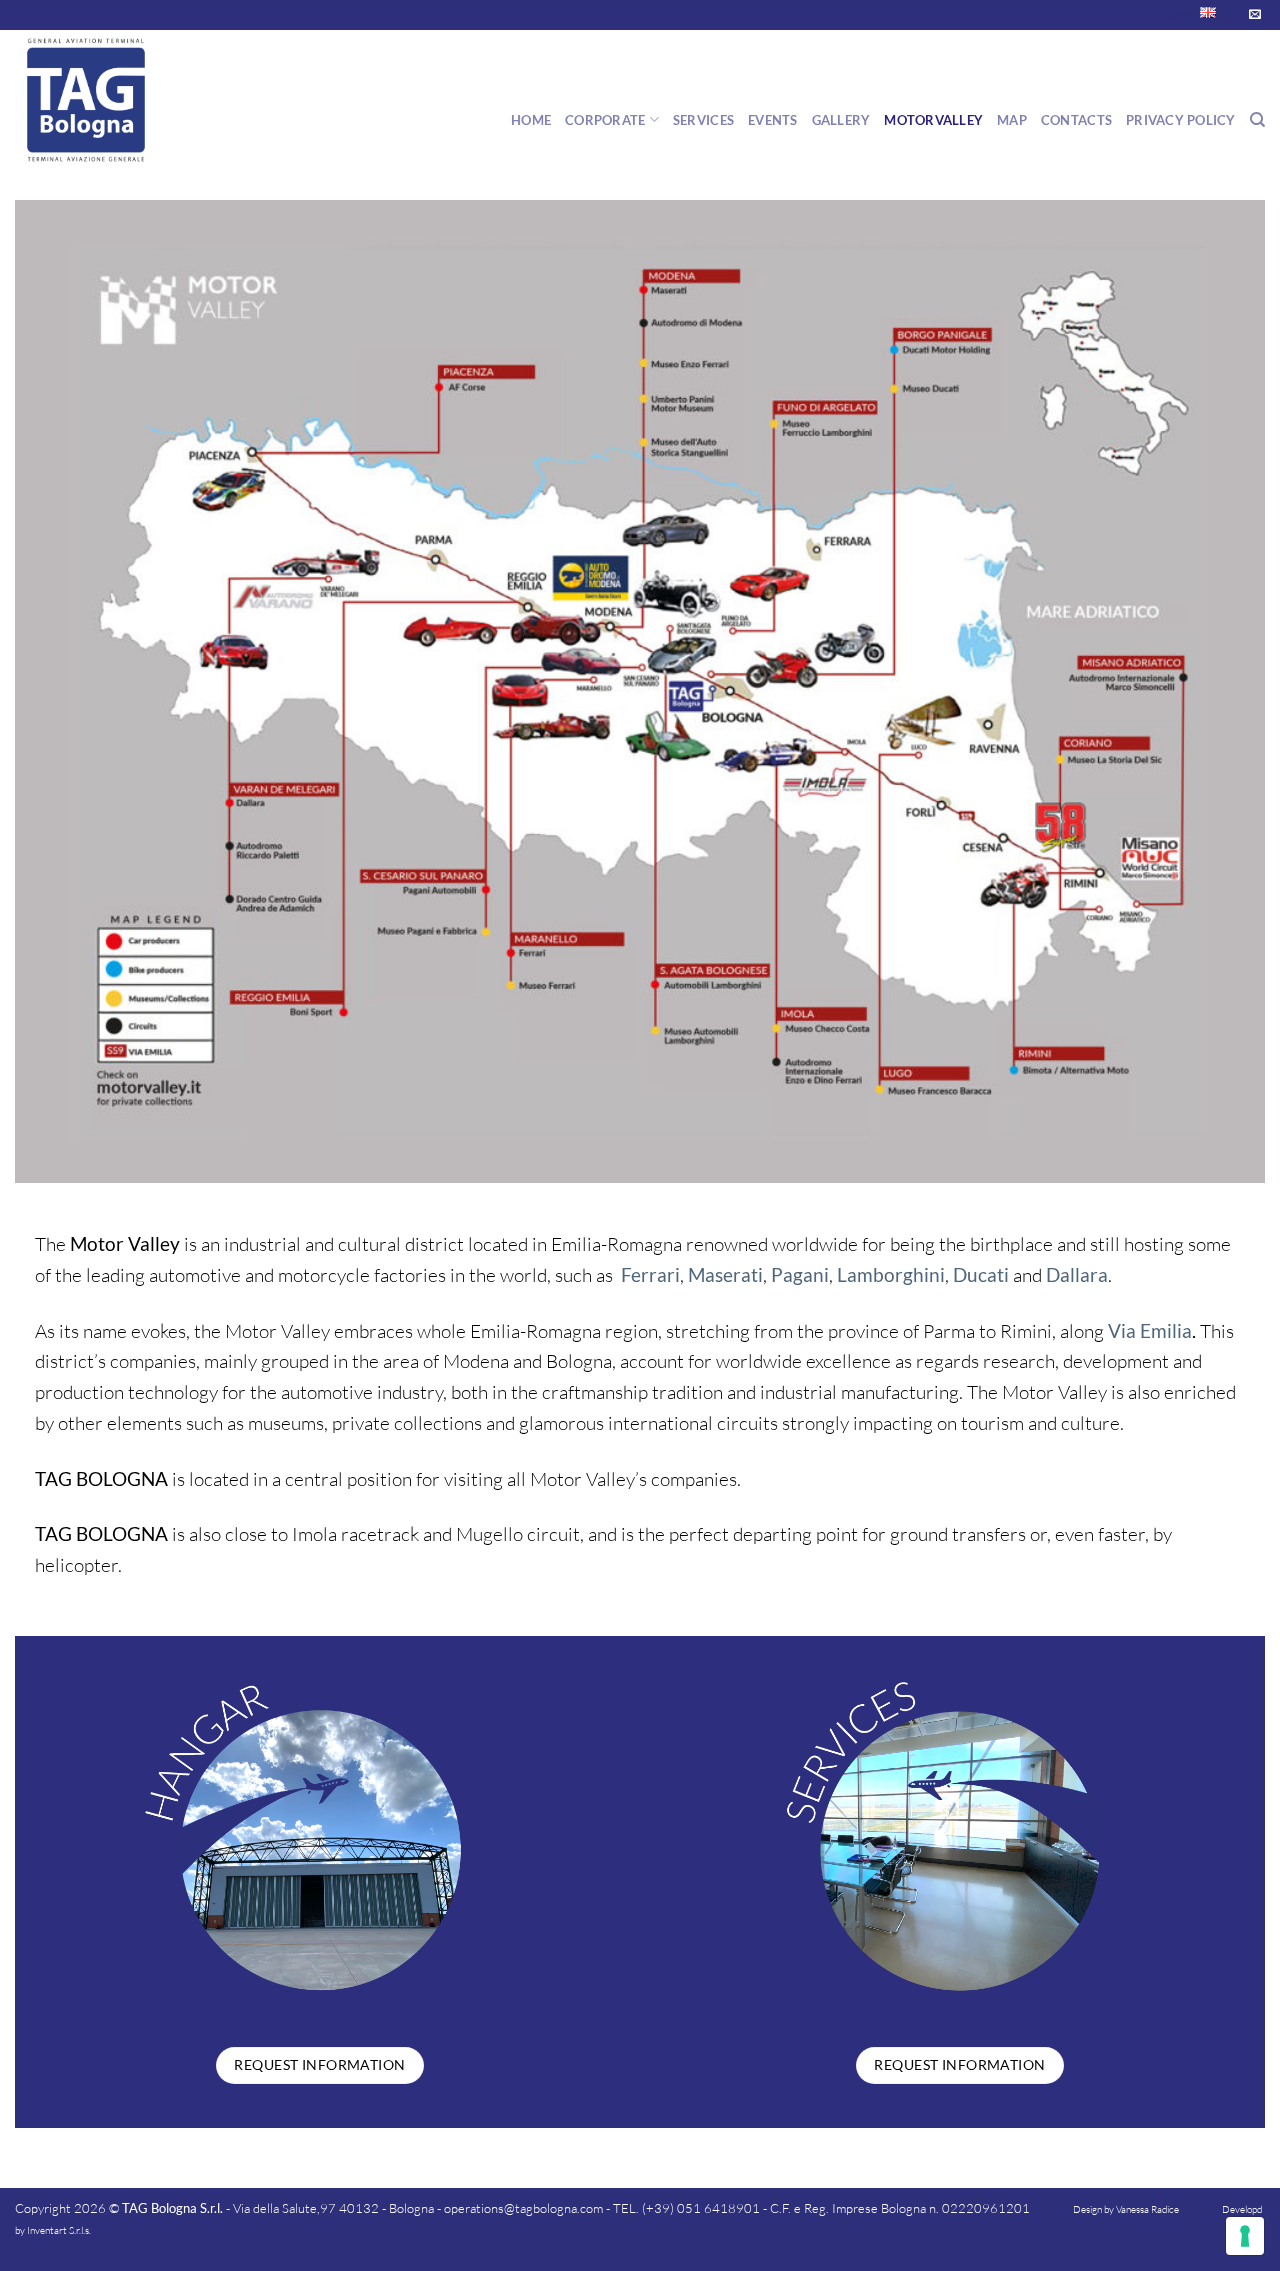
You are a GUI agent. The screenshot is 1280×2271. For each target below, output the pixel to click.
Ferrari (650, 1274)
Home (531, 120)
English (1174, 15)
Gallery (841, 120)
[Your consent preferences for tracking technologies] (1245, 2236)
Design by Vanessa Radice (1126, 2209)
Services (703, 120)
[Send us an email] (1255, 15)
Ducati (981, 1274)
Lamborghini (891, 1274)
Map (1012, 120)
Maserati (725, 1274)
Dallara (1077, 1274)
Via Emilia (1150, 1330)
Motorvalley (933, 120)
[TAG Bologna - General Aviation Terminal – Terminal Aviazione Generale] (115, 100)
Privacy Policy (1181, 120)
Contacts (1076, 120)
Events (773, 120)
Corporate (605, 120)
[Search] (1257, 120)
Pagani (800, 1274)
